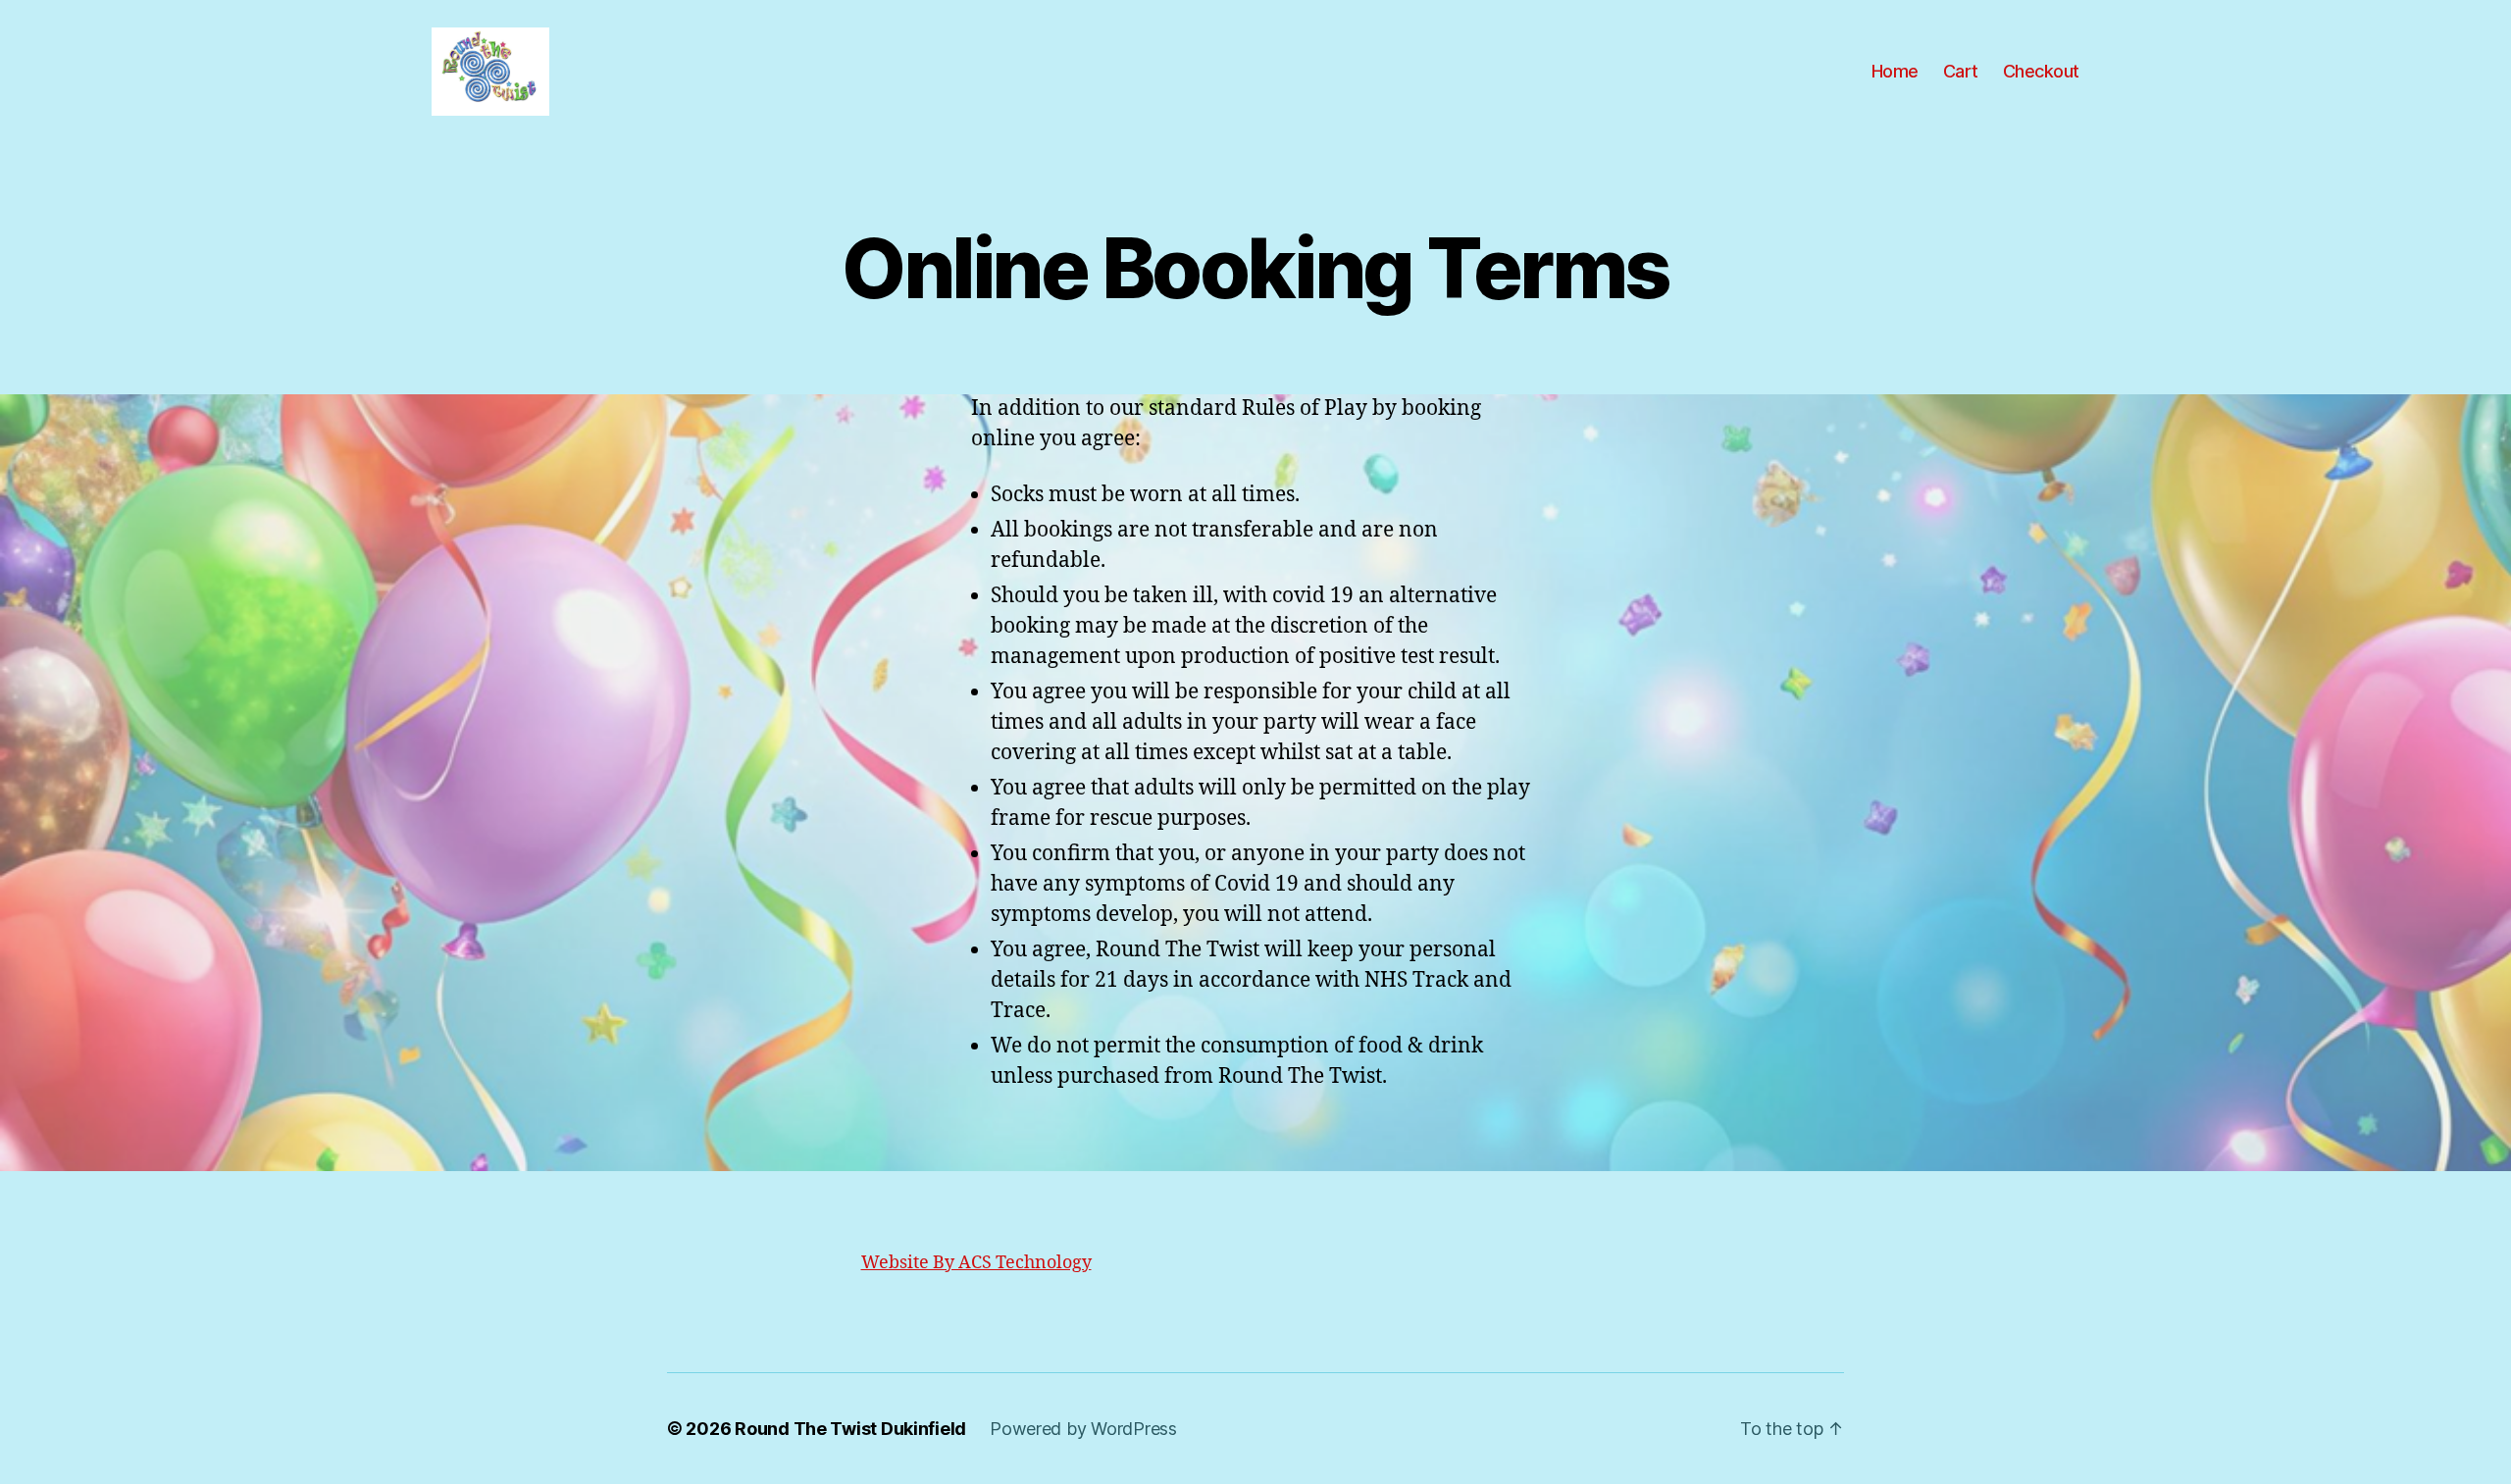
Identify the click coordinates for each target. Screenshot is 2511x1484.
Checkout (2041, 71)
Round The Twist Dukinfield (850, 1429)
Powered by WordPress (1083, 1429)
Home (1895, 71)
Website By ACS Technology (976, 1263)
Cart (1961, 71)
